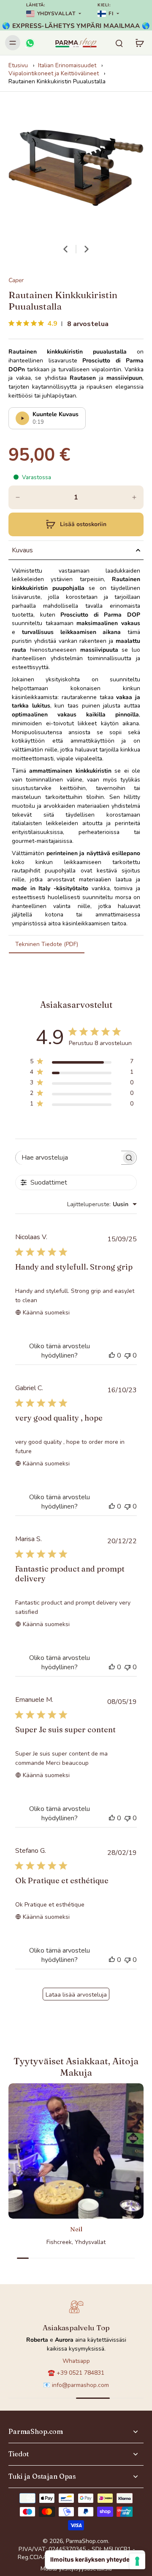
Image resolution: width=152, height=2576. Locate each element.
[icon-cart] (139, 43)
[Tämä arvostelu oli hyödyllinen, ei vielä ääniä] (112, 1355)
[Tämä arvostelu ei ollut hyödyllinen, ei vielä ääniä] (128, 1355)
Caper (16, 280)
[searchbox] (68, 1158)
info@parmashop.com (80, 2385)
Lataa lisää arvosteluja (76, 1995)
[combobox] (102, 1204)
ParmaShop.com (87, 2541)
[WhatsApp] (30, 43)
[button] (76, 524)
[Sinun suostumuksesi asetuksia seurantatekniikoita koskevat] (137, 2561)
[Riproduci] (22, 418)
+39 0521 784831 (80, 2373)
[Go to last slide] (65, 249)
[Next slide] (87, 249)
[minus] (18, 497)
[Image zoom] (76, 168)
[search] (119, 43)
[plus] (134, 497)
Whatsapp (76, 2361)
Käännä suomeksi (46, 1313)
